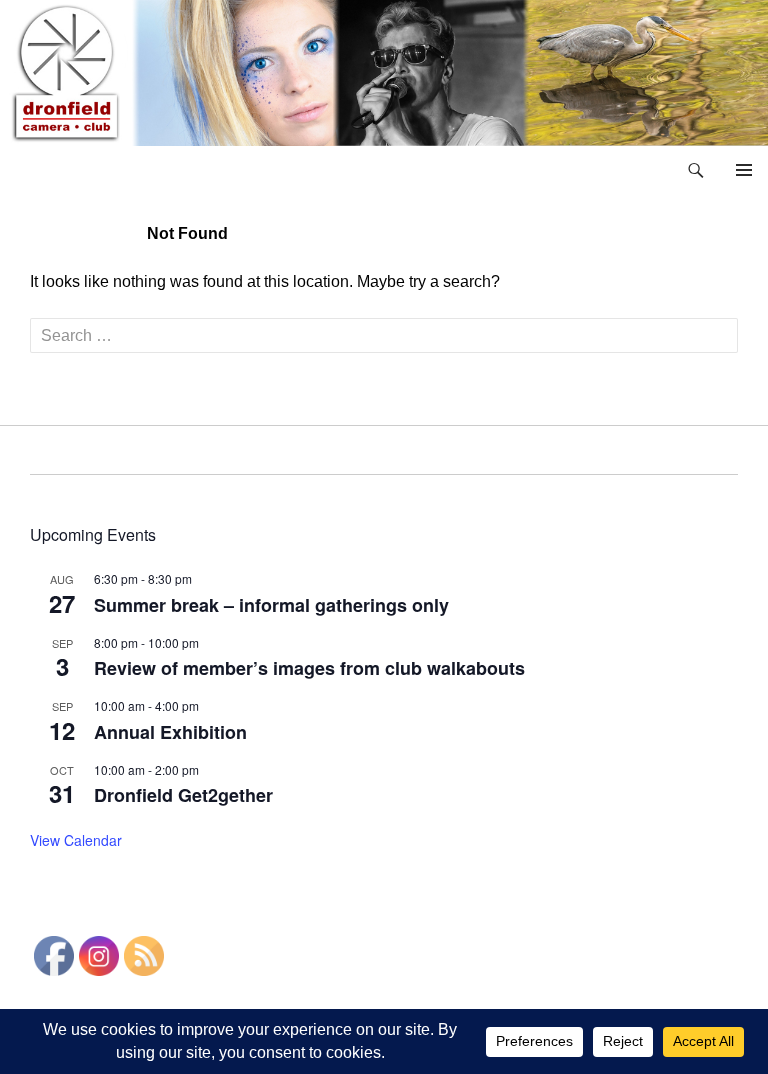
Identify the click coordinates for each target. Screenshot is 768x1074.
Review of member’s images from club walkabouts (309, 668)
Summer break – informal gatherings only (271, 605)
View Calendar (76, 840)
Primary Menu (744, 170)
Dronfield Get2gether (183, 795)
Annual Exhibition (170, 732)
